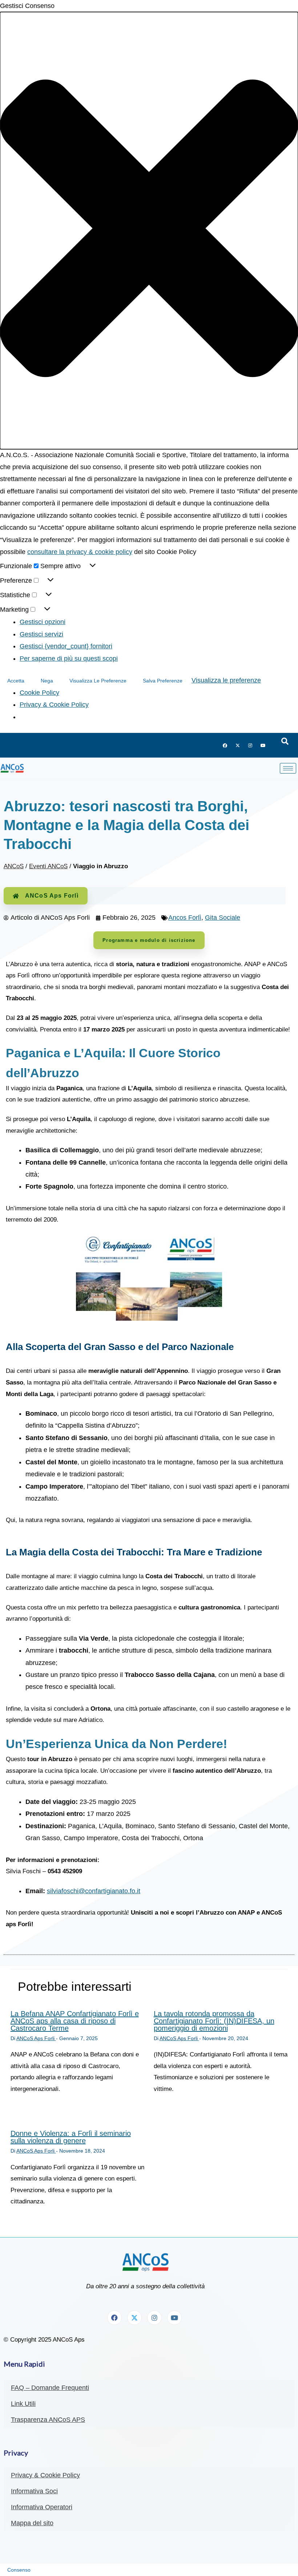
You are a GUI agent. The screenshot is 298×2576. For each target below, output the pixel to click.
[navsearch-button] (285, 742)
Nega (47, 681)
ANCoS (14, 866)
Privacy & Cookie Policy (54, 705)
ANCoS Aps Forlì (52, 896)
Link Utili (23, 2404)
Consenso (19, 2570)
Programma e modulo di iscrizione (149, 940)
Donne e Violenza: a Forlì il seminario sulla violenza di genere (71, 2137)
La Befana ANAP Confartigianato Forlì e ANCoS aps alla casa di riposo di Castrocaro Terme (75, 2021)
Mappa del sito (32, 2523)
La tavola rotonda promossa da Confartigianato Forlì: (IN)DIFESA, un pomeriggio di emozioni (214, 2021)
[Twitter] (238, 746)
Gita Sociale (223, 918)
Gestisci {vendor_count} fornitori (66, 646)
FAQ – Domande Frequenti (50, 2388)
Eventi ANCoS (48, 866)
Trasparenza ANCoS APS (48, 2420)
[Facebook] (225, 746)
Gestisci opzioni (43, 622)
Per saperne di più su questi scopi (69, 659)
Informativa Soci (34, 2491)
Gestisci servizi (41, 634)
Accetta (16, 681)
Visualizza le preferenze (98, 681)
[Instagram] (250, 746)
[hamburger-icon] (288, 768)
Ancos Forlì (185, 918)
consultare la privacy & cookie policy (80, 552)
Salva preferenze (163, 681)
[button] (149, 230)
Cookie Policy (39, 693)
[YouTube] (263, 746)
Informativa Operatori (42, 2507)
